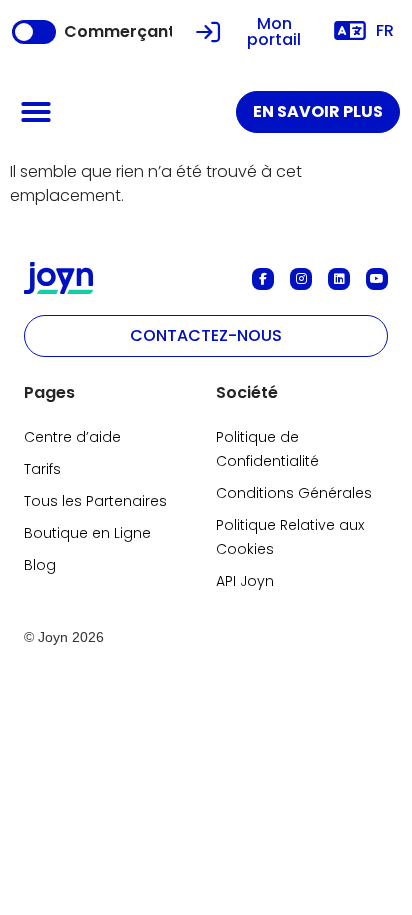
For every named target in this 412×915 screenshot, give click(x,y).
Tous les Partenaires (95, 501)
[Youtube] (377, 279)
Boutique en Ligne (87, 533)
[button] (36, 112)
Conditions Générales (294, 493)
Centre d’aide (72, 437)
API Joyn (245, 581)
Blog (40, 565)
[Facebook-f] (263, 279)
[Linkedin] (339, 279)
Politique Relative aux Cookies (290, 537)
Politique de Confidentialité (267, 449)
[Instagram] (301, 279)
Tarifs (42, 469)
